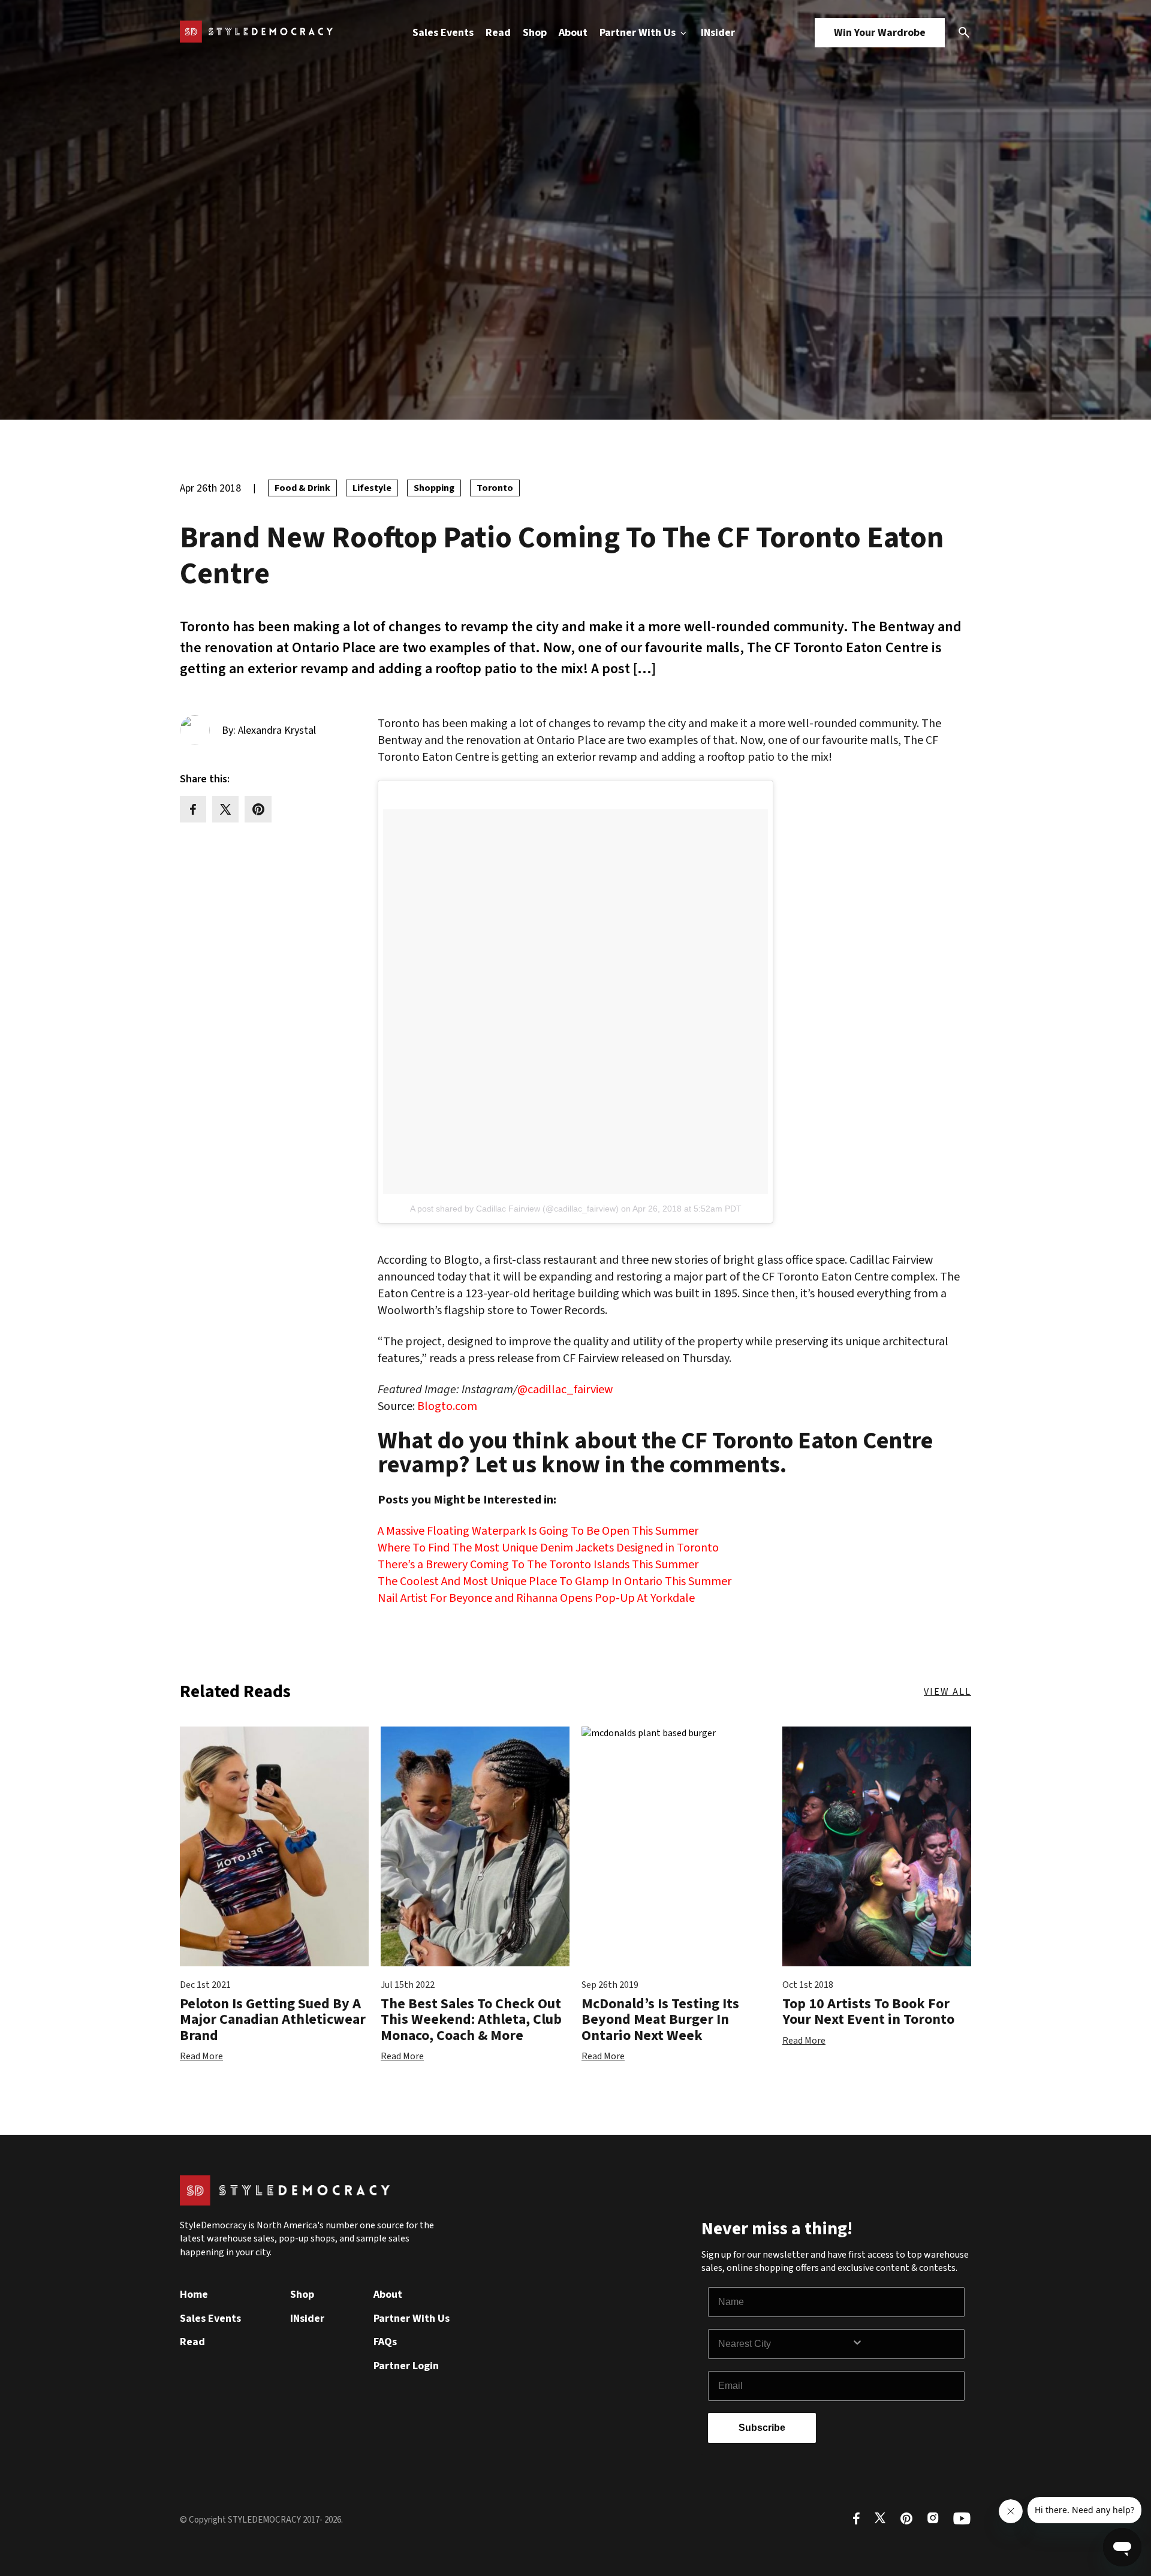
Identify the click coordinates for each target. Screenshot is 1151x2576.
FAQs (385, 2342)
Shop (535, 33)
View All (947, 1692)
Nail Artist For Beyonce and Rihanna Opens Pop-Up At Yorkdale (536, 1598)
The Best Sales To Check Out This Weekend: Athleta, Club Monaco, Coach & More (471, 2020)
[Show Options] (905, 2344)
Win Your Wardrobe (880, 33)
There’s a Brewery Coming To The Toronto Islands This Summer (538, 1565)
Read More (201, 2056)
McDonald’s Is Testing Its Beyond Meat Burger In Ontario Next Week (660, 2020)
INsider (718, 33)
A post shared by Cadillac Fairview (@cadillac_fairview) (514, 1209)
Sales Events (443, 33)
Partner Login (406, 2366)
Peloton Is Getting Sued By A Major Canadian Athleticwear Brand (273, 2020)
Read (498, 33)
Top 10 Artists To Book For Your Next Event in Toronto (868, 2012)
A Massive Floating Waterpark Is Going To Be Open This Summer (538, 1531)
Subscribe (762, 2428)
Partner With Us (639, 33)
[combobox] (785, 2344)
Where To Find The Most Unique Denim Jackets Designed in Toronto (548, 1548)
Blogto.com (447, 1406)
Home (194, 2295)
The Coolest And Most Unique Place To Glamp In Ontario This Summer (555, 1581)
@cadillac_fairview (565, 1390)
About (573, 33)
